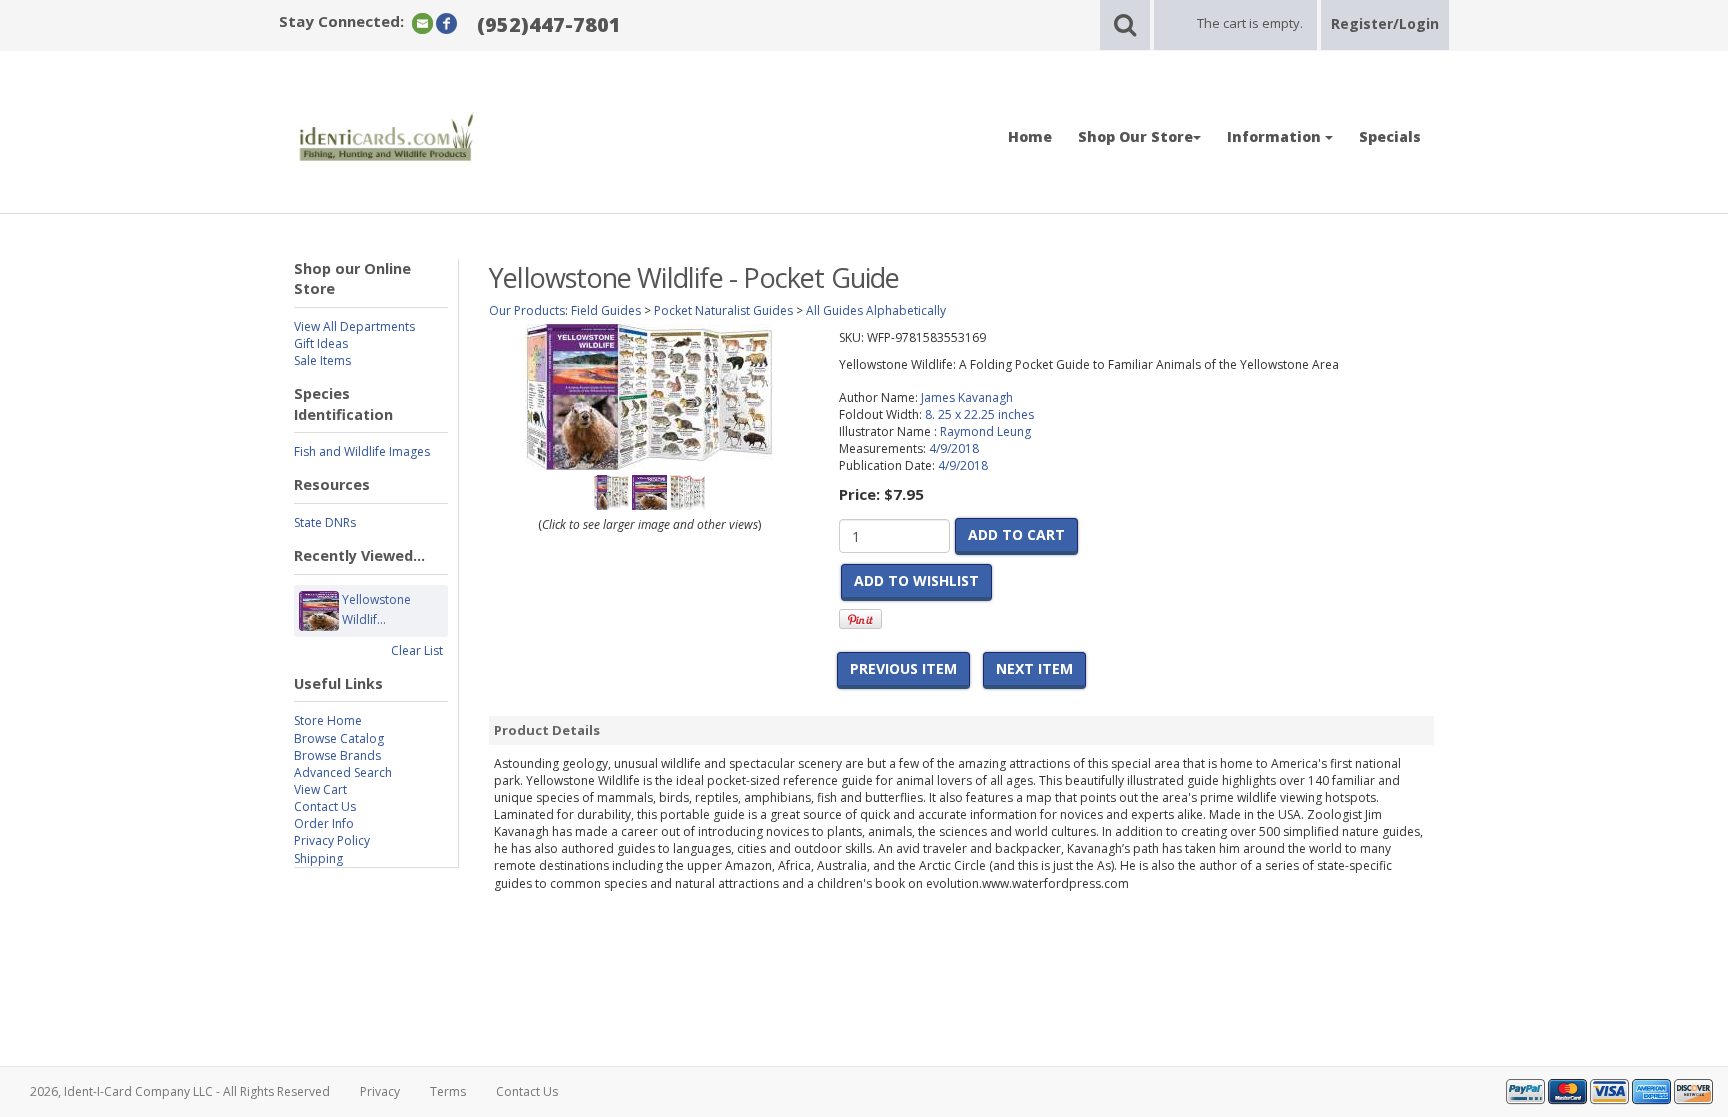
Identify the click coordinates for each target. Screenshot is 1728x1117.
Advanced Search (343, 772)
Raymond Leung (985, 431)
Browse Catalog (339, 738)
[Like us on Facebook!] (446, 22)
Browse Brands (337, 755)
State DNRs (325, 522)
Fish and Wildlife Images (362, 451)
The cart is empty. (1250, 23)
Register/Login (1385, 23)
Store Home (328, 720)
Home (1030, 136)
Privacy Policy (332, 840)
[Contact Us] (422, 22)
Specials (1390, 136)
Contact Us (325, 806)
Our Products (527, 310)
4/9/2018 (954, 448)
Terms (448, 1091)
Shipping (318, 858)
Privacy (380, 1091)
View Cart (320, 789)
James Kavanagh (967, 397)
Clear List (417, 650)
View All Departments (354, 326)
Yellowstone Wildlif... (376, 609)
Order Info (324, 823)
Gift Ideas (321, 343)
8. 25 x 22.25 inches (979, 414)
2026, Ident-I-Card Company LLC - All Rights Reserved (180, 1091)
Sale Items (322, 360)
